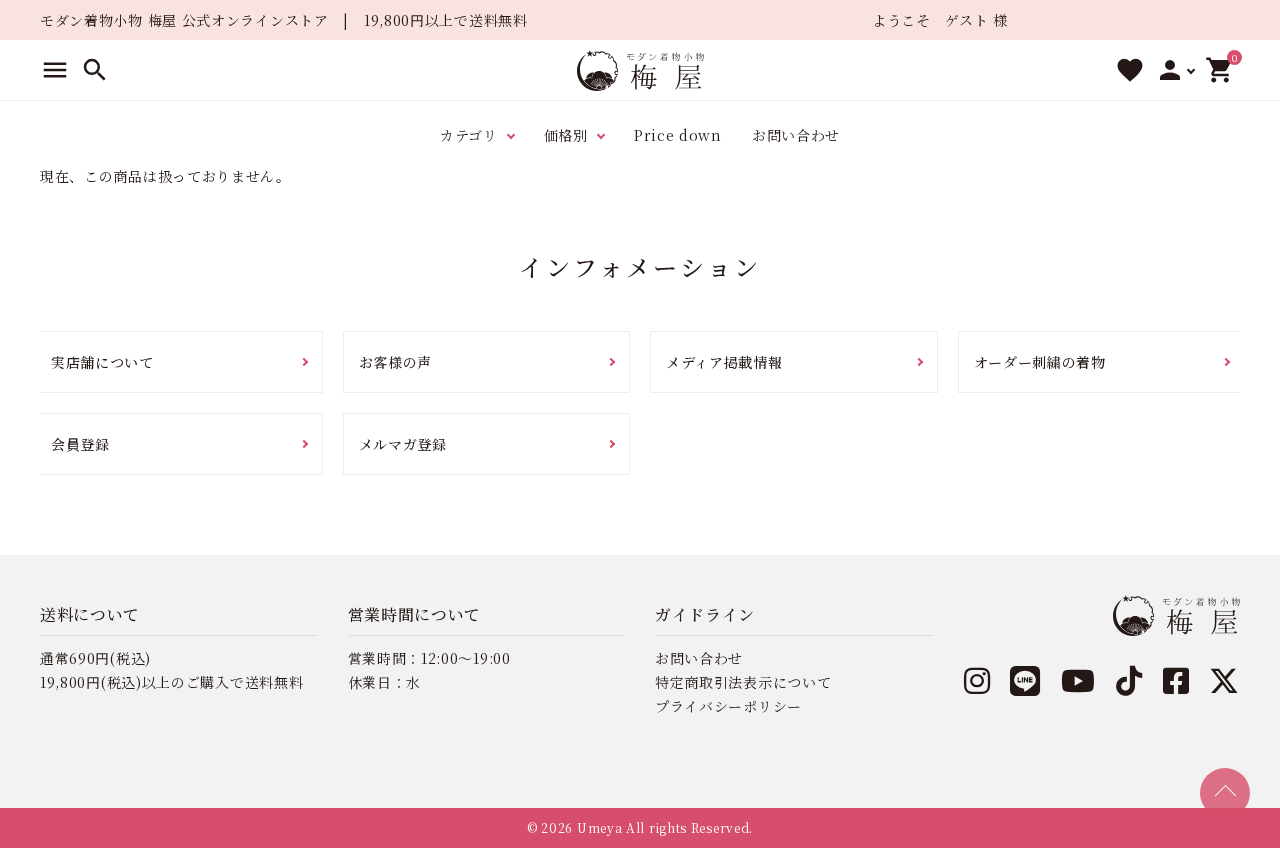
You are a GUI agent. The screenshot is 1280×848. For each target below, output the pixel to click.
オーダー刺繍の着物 (1040, 362)
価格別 (566, 135)
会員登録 (80, 444)
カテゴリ (469, 135)
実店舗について (102, 362)
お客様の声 (396, 362)
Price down (678, 135)
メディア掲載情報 (724, 362)
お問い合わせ (796, 135)
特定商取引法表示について (743, 682)
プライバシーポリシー (728, 706)
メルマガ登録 (403, 444)
